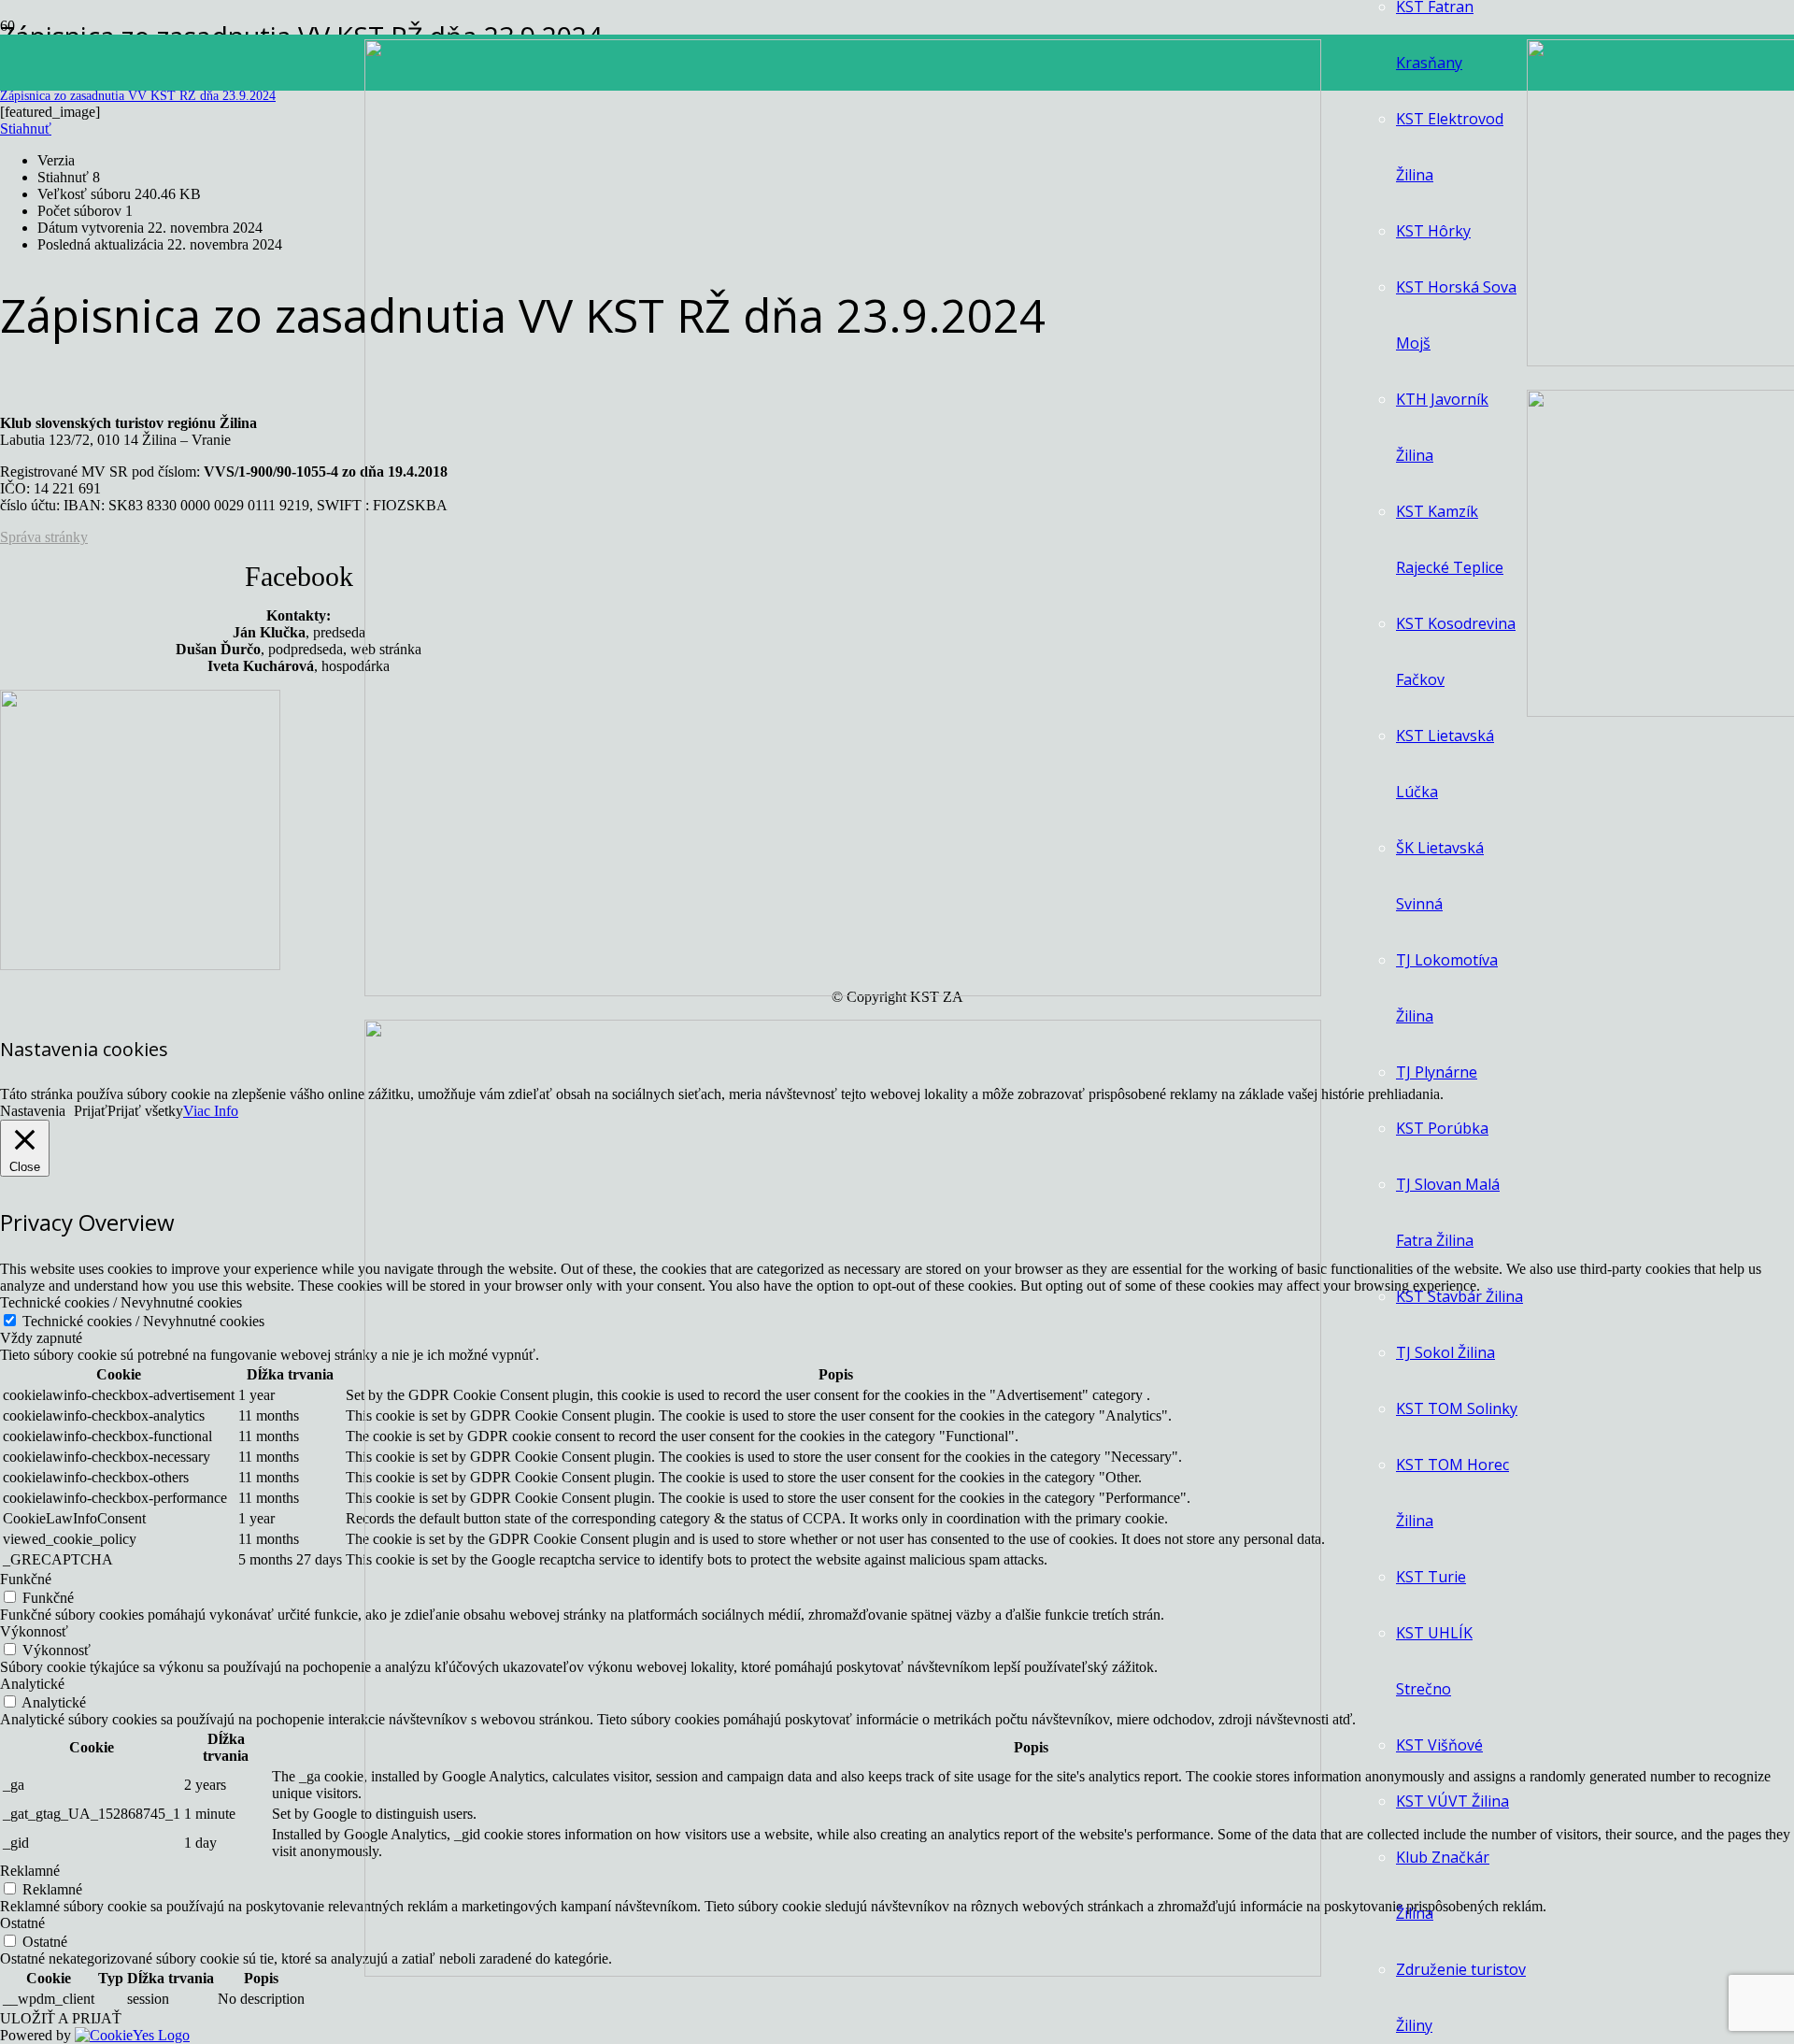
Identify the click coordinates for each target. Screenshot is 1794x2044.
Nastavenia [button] (33, 1111)
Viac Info (211, 1111)
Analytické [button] (32, 1684)
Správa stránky (44, 537)
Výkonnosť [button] (34, 1631)
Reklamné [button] (30, 1871)
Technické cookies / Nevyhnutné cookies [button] (121, 1302)
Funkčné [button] (26, 1579)
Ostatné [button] (22, 1923)
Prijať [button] (91, 1111)
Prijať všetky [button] (145, 1111)
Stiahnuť (26, 129)
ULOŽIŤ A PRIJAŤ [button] (61, 2018)
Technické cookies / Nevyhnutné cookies (143, 1321)
